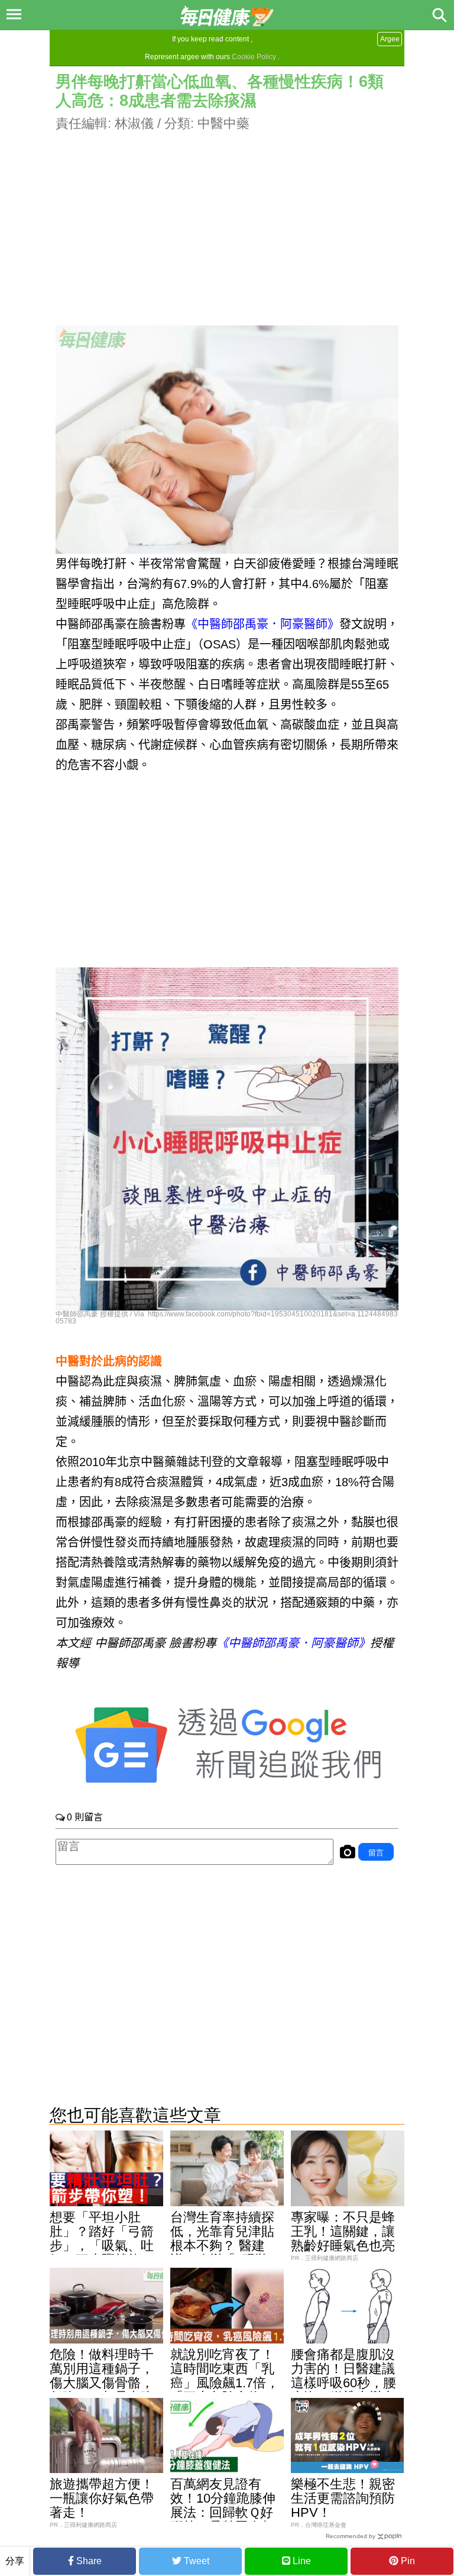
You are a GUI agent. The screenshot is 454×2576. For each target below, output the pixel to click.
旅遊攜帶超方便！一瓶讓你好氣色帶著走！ (102, 2498)
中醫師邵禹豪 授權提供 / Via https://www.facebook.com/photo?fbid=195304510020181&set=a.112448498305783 (227, 1318)
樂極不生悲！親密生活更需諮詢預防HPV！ (343, 2498)
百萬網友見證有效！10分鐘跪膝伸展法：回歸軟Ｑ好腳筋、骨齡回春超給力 (223, 2512)
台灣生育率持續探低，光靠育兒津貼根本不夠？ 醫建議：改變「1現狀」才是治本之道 (226, 2246)
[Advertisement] (227, 216)
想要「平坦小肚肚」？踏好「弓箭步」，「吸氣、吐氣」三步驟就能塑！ (102, 2246)
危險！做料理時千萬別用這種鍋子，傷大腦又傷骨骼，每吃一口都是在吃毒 (102, 2383)
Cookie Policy (254, 57)
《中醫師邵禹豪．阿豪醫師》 (262, 624)
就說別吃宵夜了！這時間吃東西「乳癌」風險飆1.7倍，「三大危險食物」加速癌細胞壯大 (225, 2383)
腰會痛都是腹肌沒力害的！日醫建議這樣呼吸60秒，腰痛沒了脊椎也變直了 (343, 2383)
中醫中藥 (223, 123)
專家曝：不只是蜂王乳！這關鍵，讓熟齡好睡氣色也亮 (343, 2231)
